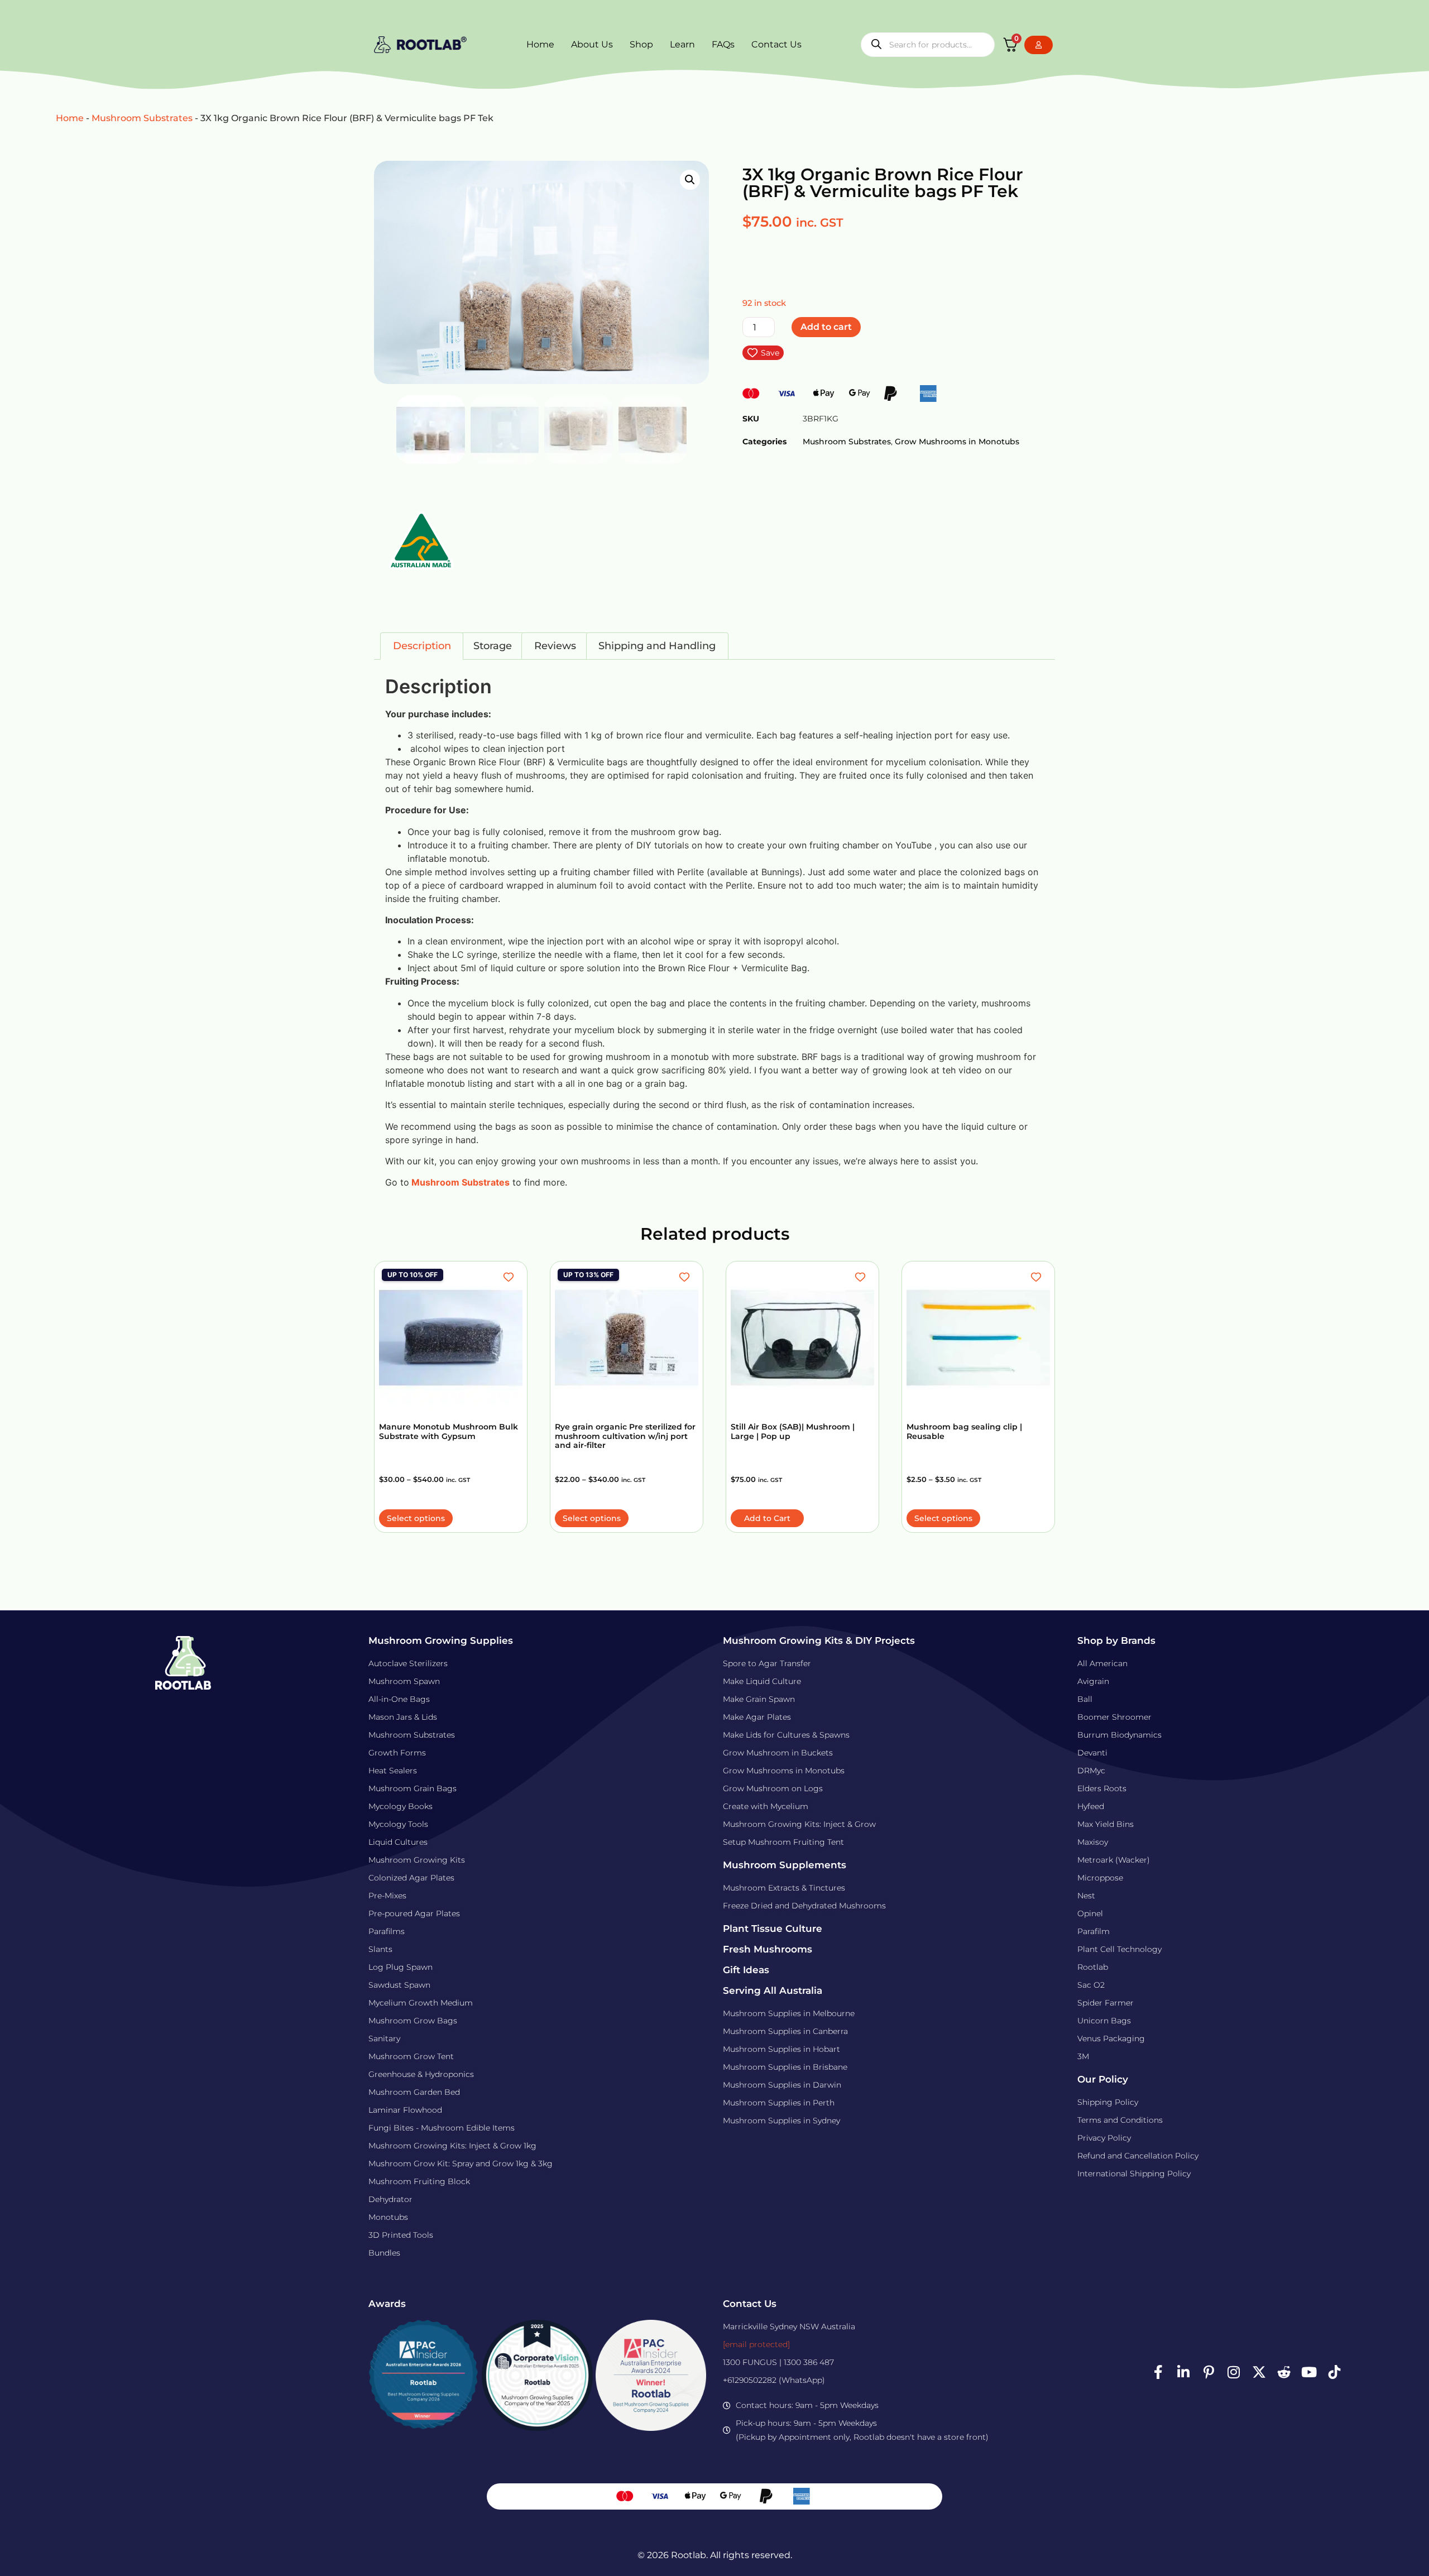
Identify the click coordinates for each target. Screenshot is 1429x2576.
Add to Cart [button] (767, 1518)
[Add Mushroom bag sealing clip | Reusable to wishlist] (1037, 1277)
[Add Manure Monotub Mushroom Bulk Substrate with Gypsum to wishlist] (510, 1277)
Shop (641, 44)
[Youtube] (1309, 2372)
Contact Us (776, 44)
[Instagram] (1234, 2372)
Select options (416, 1518)
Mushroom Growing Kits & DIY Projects (819, 1640)
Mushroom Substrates (142, 118)
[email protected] (756, 2344)
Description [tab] (422, 646)
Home (540, 44)
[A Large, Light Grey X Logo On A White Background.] (1259, 2372)
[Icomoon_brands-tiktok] (1334, 2372)
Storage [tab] (493, 646)
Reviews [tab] (555, 646)
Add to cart (826, 327)
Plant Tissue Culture (773, 1929)
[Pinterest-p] (1209, 2372)
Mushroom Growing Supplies (441, 1640)
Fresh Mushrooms (768, 1949)
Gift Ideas (746, 1970)
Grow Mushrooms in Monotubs (957, 442)
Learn (682, 44)
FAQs (723, 44)
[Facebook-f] (1158, 2372)
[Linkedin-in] (1183, 2372)
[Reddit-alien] (1284, 2372)
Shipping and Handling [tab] (657, 646)
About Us (592, 44)
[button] (690, 180)
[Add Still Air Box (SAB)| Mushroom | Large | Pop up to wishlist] (862, 1277)
